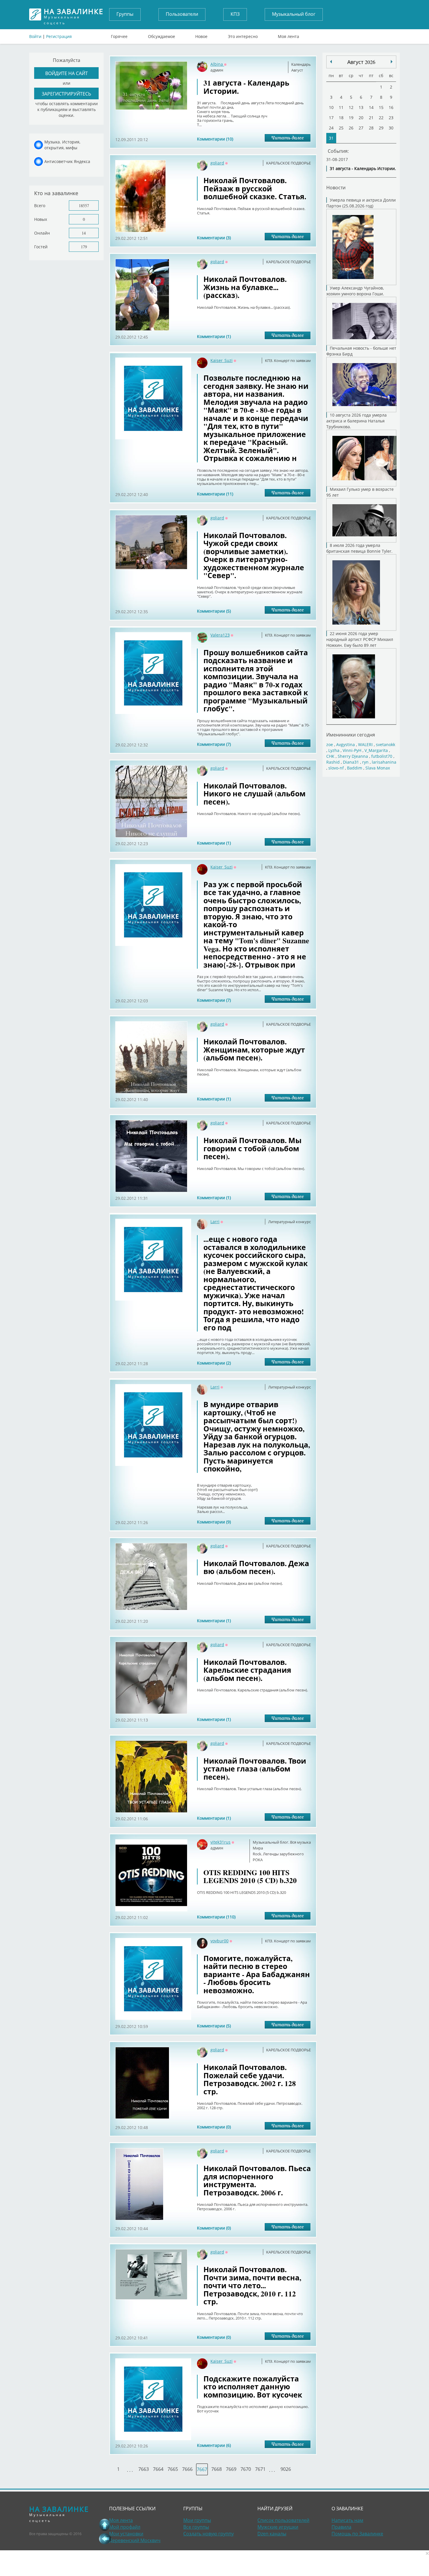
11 (341, 107)
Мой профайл (125, 2527)
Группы (125, 14)
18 (341, 118)
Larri (215, 1222)
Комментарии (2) (214, 1363)
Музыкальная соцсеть (74, 14)
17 (331, 118)
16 (391, 107)
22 (381, 118)
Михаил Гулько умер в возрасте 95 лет (360, 492)
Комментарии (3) (214, 238)
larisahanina (384, 762)
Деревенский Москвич (135, 2540)
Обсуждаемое (162, 35)
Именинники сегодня (351, 735)
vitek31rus (220, 1842)
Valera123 (220, 635)
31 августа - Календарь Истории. (363, 168)
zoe (330, 744)
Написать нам (347, 2520)
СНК (330, 756)
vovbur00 (219, 1941)
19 (351, 118)
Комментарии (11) (215, 494)
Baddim (355, 768)
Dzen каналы (272, 2534)
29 (381, 128)
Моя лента (288, 35)
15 (381, 107)
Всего (40, 206)
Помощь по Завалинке (357, 2534)
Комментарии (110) (216, 1917)
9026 (286, 2469)
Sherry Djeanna (353, 756)
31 (331, 138)
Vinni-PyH (352, 750)
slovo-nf (336, 768)
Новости (336, 187)
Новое (201, 35)
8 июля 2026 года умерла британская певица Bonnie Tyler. (359, 548)
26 (351, 128)
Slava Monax (378, 768)
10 (331, 107)
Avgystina (346, 744)
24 (331, 128)
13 (361, 107)
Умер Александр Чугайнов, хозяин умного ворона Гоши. (355, 291)
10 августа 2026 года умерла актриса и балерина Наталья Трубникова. (356, 421)
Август (297, 70)
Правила (341, 2527)
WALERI (365, 744)
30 (391, 128)
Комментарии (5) (214, 611)
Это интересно (243, 35)
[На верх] (105, 2525)
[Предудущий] (392, 62)
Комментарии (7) (214, 744)
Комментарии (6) (214, 2445)
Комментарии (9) (214, 1522)
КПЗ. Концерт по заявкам (288, 360)
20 (361, 118)
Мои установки (126, 2534)
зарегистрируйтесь (66, 94)
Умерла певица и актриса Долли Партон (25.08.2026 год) (361, 203)
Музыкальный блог (294, 14)
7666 (187, 2469)
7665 (173, 2469)
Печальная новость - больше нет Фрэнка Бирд (361, 351)
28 (371, 128)
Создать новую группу (209, 2534)
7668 (217, 2469)
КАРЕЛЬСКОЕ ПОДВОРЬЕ (288, 163)
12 (351, 107)
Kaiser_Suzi (222, 360)
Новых (41, 219)
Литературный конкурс (290, 1222)
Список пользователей (283, 2520)
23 (391, 118)
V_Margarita (376, 750)
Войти (35, 36)
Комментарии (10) (215, 139)
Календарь (301, 64)
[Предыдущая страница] (105, 2539)
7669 (231, 2469)
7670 (246, 2469)
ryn (365, 762)
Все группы (196, 2527)
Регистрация (59, 36)
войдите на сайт (67, 73)
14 (84, 233)
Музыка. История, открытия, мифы (62, 145)
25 (341, 128)
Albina (217, 64)
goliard (217, 163)
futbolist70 (382, 756)
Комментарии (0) (214, 2127)
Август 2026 (361, 62)
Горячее (119, 35)
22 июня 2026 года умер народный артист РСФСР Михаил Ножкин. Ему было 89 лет (360, 639)
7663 (144, 2469)
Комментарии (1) (214, 336)
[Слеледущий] (331, 62)
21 (371, 118)
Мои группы (197, 2520)
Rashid (333, 762)
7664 (158, 2469)
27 (361, 128)
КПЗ (235, 14)
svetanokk (386, 744)
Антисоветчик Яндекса (67, 161)
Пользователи (182, 14)
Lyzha (334, 750)
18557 (84, 206)
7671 (260, 2469)
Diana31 (351, 762)
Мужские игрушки (278, 2527)
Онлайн (42, 233)
